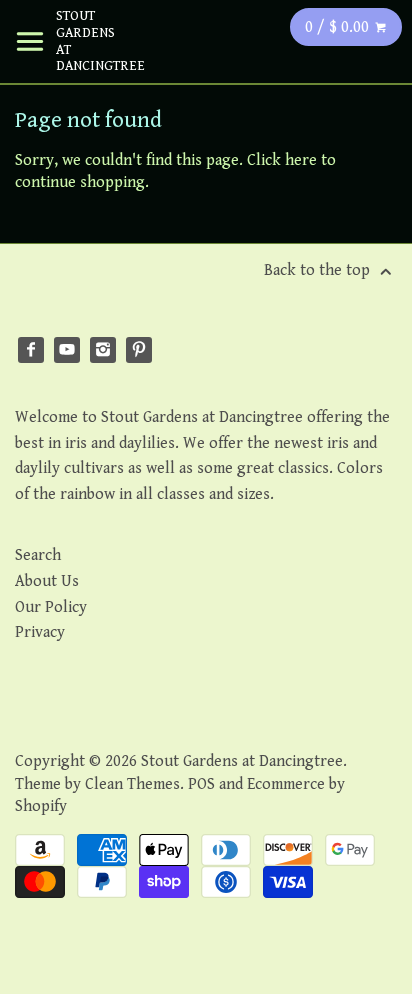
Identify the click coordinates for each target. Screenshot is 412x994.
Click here (282, 160)
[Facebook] (31, 350)
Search (38, 555)
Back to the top (319, 270)
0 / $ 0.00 (339, 27)
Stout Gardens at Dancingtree (86, 41)
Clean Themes (132, 784)
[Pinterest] (139, 350)
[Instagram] (103, 350)
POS (201, 784)
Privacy (40, 632)
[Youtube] (67, 350)
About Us (47, 581)
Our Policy (51, 607)
